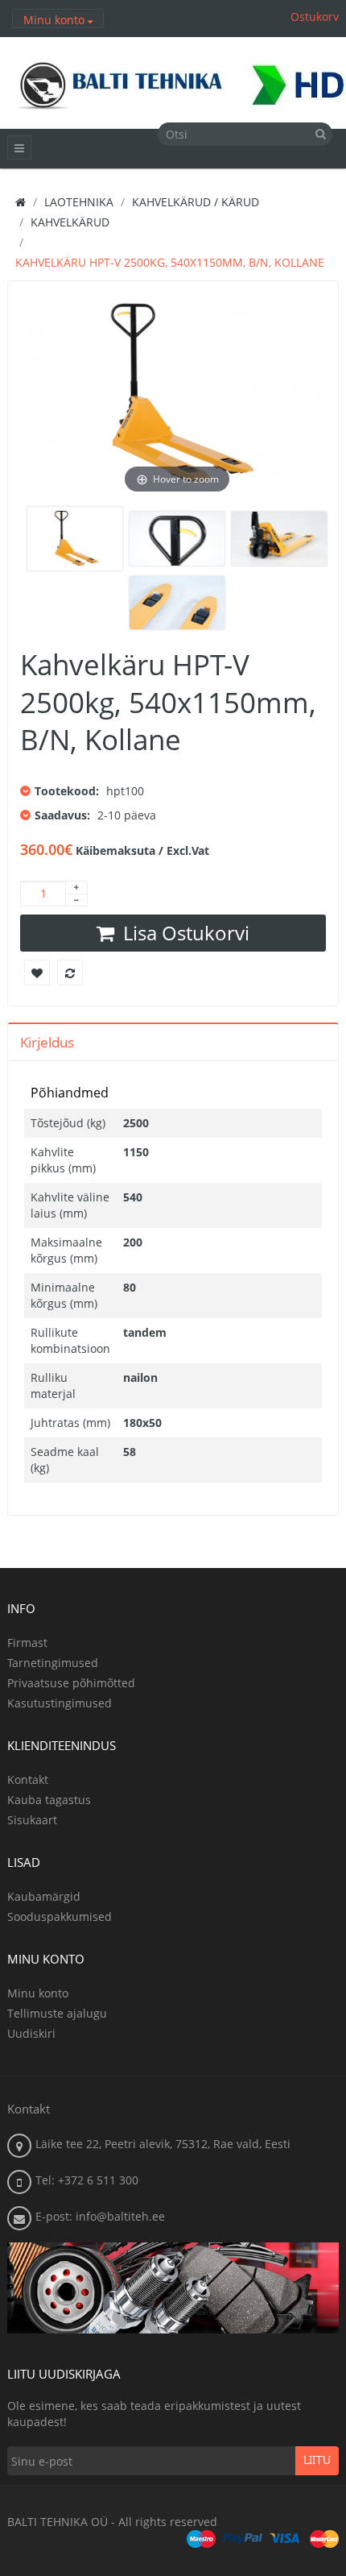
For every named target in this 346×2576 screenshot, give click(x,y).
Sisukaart (32, 1820)
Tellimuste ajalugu (57, 2013)
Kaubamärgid (44, 1896)
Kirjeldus (47, 1042)
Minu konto (38, 1993)
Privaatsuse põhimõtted (71, 1683)
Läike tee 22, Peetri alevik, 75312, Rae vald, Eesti (163, 2144)
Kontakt (28, 1780)
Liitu (317, 2461)
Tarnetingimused (53, 1663)
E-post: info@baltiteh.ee (100, 2216)
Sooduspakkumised (60, 1916)
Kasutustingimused (60, 1703)
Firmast (27, 1643)
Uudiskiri (31, 2033)
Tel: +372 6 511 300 (87, 2180)
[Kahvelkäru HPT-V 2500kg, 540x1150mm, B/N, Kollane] (75, 539)
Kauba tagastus (49, 1800)
